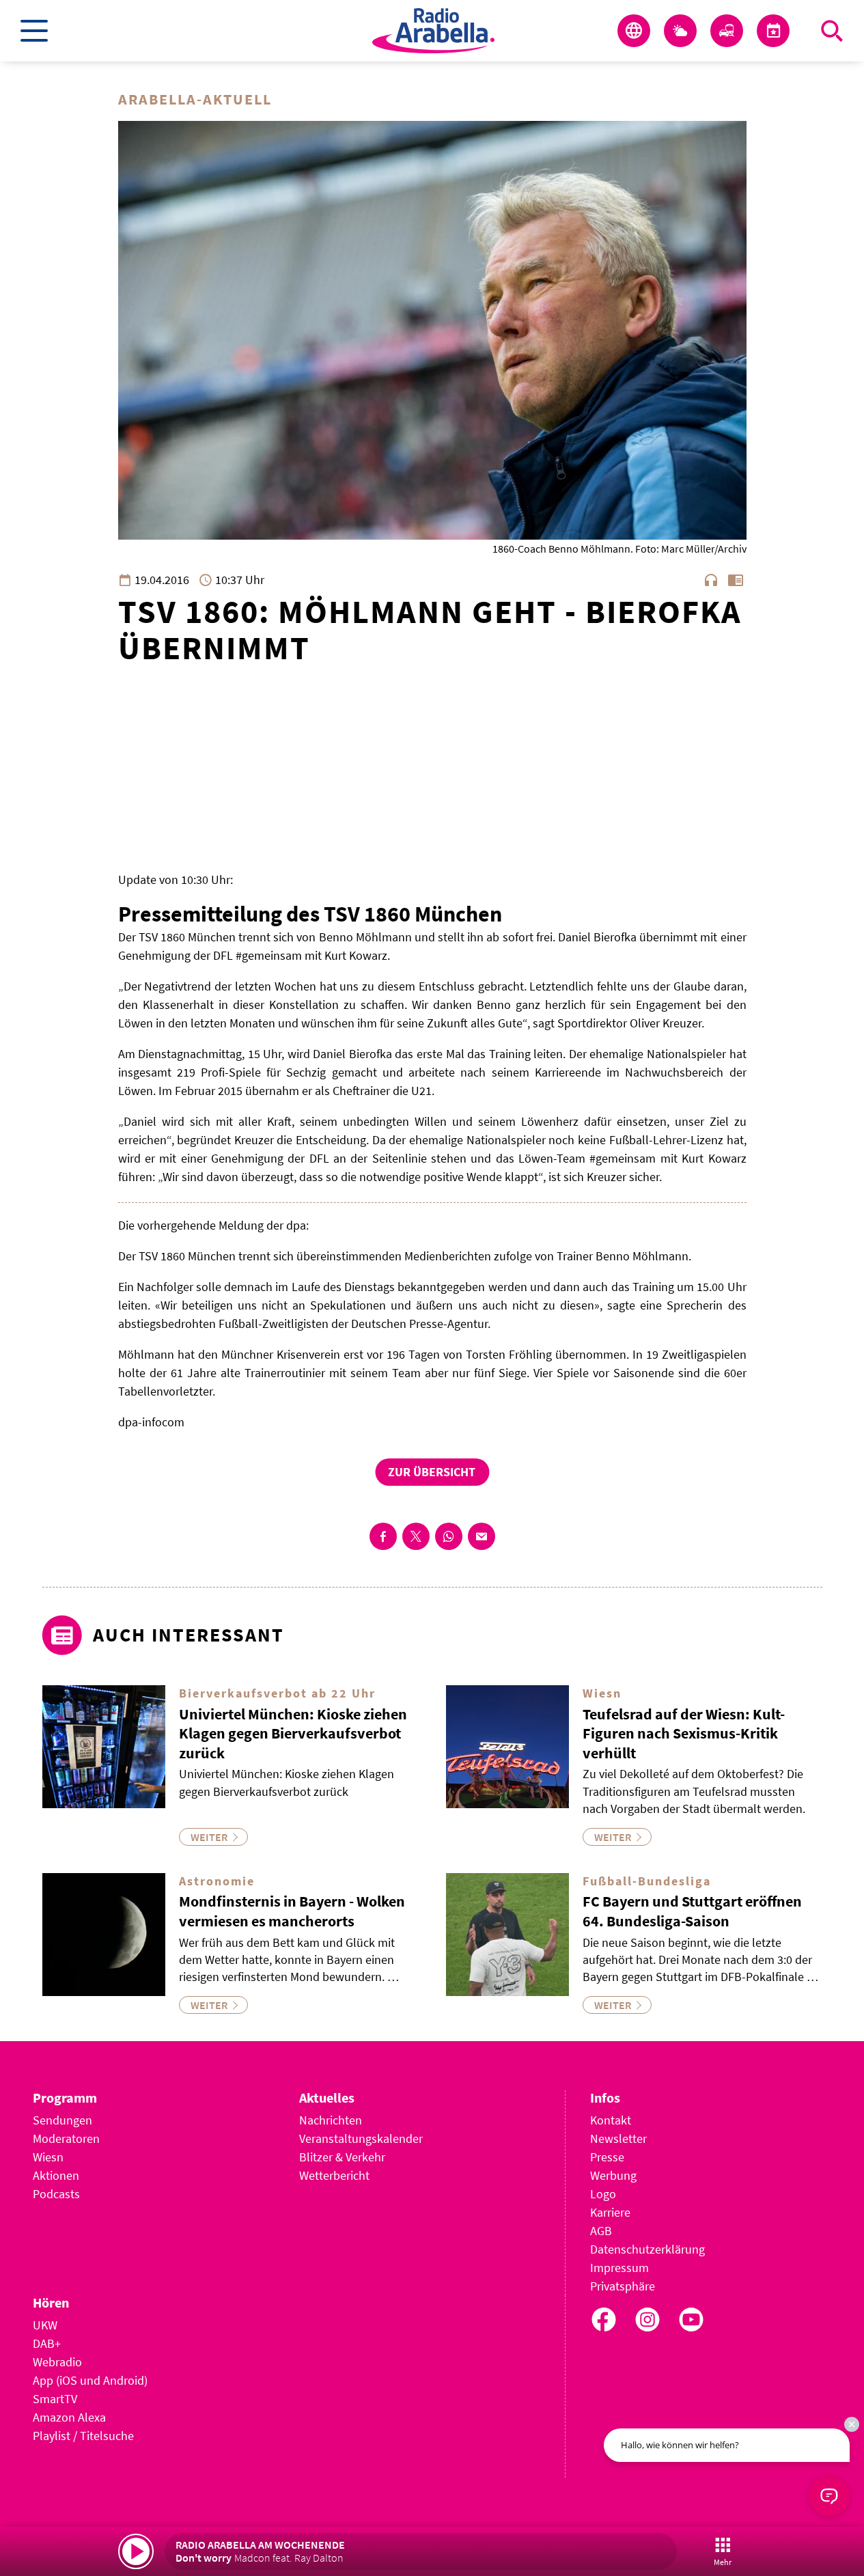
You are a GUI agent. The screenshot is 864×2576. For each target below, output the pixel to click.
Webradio (57, 2362)
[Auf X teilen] (416, 1536)
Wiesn (48, 2157)
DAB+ (47, 2343)
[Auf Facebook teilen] (383, 1536)
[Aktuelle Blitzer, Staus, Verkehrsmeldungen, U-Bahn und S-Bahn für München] (727, 31)
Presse (607, 2157)
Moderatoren (66, 2138)
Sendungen (62, 2120)
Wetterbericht (334, 2175)
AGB (601, 2231)
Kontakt (611, 2120)
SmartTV (55, 2399)
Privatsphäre (623, 2286)
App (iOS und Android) (90, 2380)
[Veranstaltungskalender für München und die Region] (773, 31)
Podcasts (56, 2194)
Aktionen (56, 2175)
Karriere (610, 2212)
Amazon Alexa (69, 2417)
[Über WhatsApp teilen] (449, 1536)
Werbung (613, 2175)
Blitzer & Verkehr (342, 2157)
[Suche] (832, 31)
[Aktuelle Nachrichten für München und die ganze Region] (634, 31)
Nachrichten (331, 2120)
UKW (45, 2325)
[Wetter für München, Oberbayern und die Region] (680, 31)
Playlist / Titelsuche (83, 2436)
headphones (711, 580)
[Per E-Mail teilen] (482, 1536)
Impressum (619, 2268)
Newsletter (618, 2138)
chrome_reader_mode (736, 580)
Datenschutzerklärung (647, 2249)
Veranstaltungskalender (361, 2138)
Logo (603, 2194)
